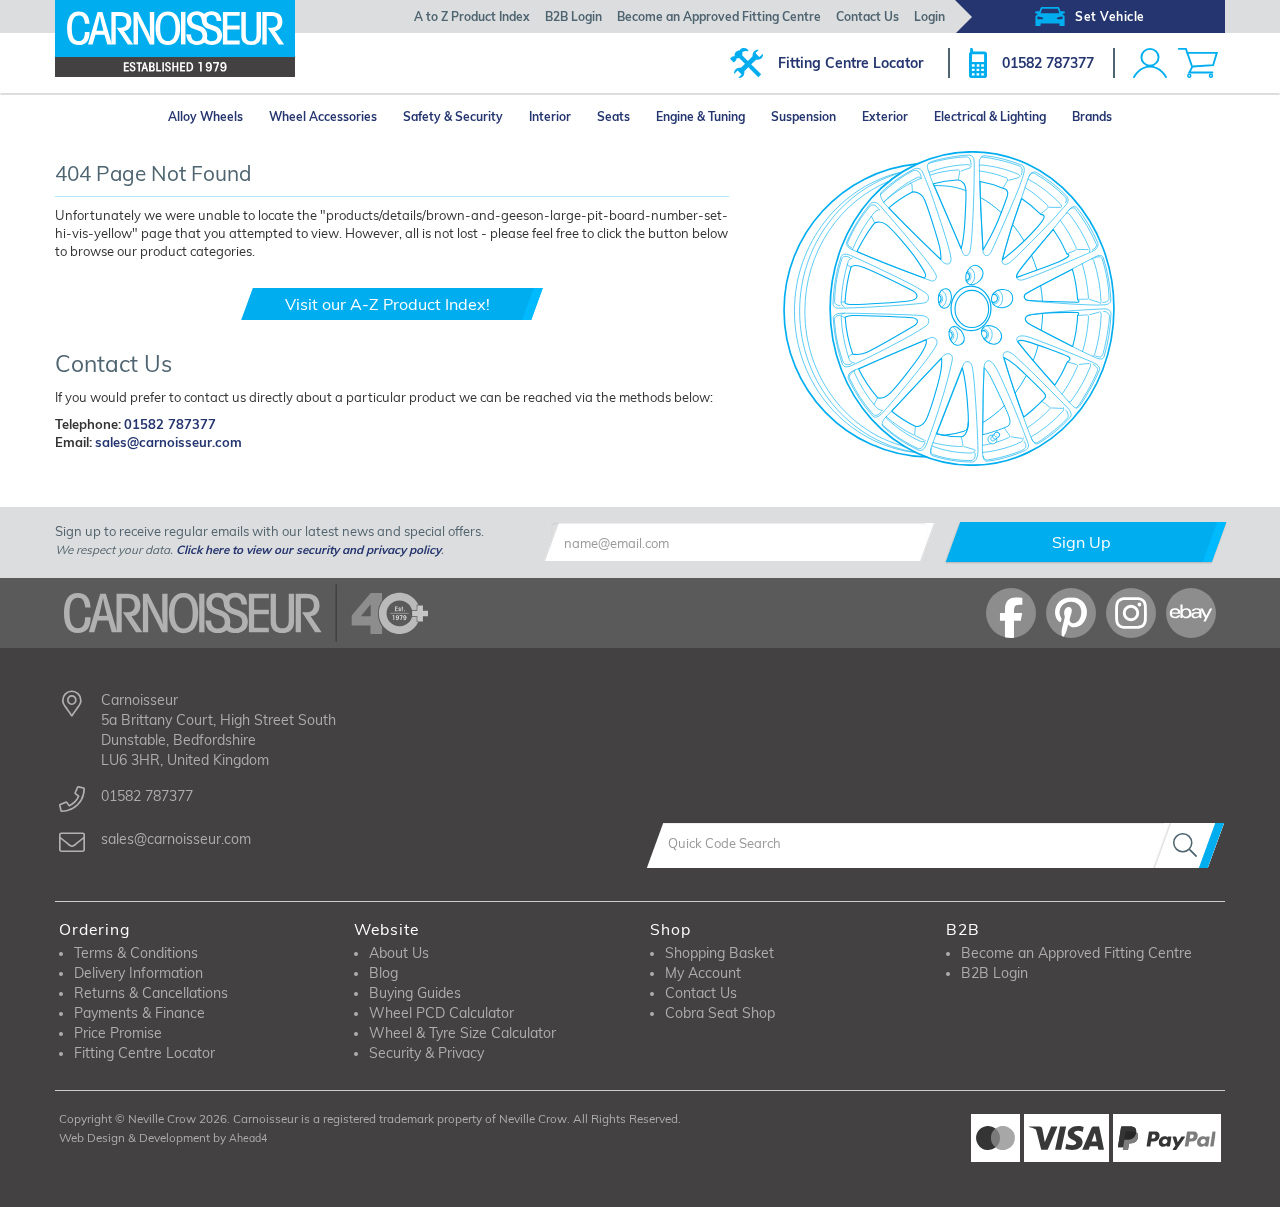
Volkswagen (250, 477)
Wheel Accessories (323, 116)
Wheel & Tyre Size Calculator (462, 1033)
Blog (383, 973)
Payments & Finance (139, 1013)
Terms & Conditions (136, 953)
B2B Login (573, 16)
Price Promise (118, 1033)
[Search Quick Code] (1189, 845)
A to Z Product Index (472, 16)
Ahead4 (248, 1138)
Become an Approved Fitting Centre (719, 16)
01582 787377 (1048, 63)
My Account (703, 973)
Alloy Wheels (205, 116)
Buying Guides (415, 993)
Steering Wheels (717, 477)
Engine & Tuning (700, 116)
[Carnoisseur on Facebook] (1011, 613)
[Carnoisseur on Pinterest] (1071, 613)
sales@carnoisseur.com (168, 442)
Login (929, 16)
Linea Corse (545, 477)
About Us (399, 953)
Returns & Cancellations (151, 993)
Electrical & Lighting (990, 116)
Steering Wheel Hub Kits (740, 500)
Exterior (885, 116)
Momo (390, 502)
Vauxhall (100, 477)
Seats (613, 116)
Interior (550, 116)
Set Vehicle (1110, 16)
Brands (1092, 116)
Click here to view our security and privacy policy (308, 549)
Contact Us (867, 16)
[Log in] (1150, 63)
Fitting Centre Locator (850, 63)
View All (124, 503)
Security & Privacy (426, 1053)
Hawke (393, 477)
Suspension (803, 116)
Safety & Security (453, 116)
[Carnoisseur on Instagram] (1131, 613)
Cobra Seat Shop (720, 1013)
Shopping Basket (719, 953)
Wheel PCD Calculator (441, 1013)
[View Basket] (1198, 63)
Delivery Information (138, 973)
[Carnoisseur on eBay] (1191, 613)
